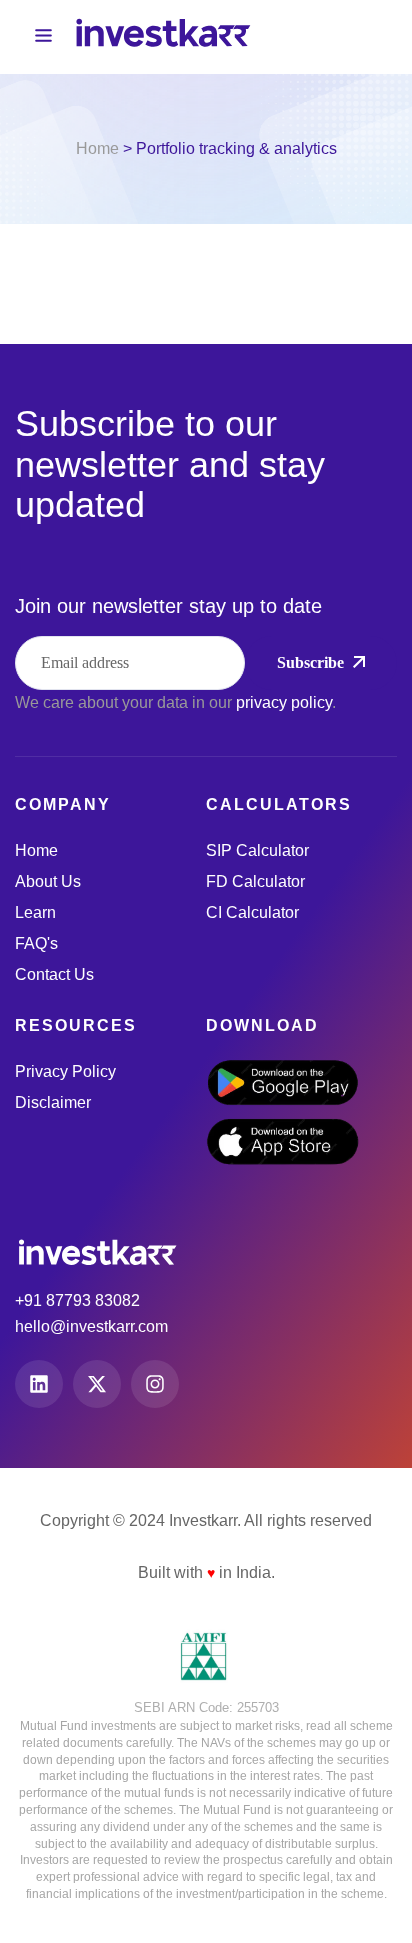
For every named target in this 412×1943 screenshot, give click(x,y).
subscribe (310, 662)
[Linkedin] (39, 1384)
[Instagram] (155, 1384)
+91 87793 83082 (77, 1300)
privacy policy (284, 702)
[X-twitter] (97, 1384)
